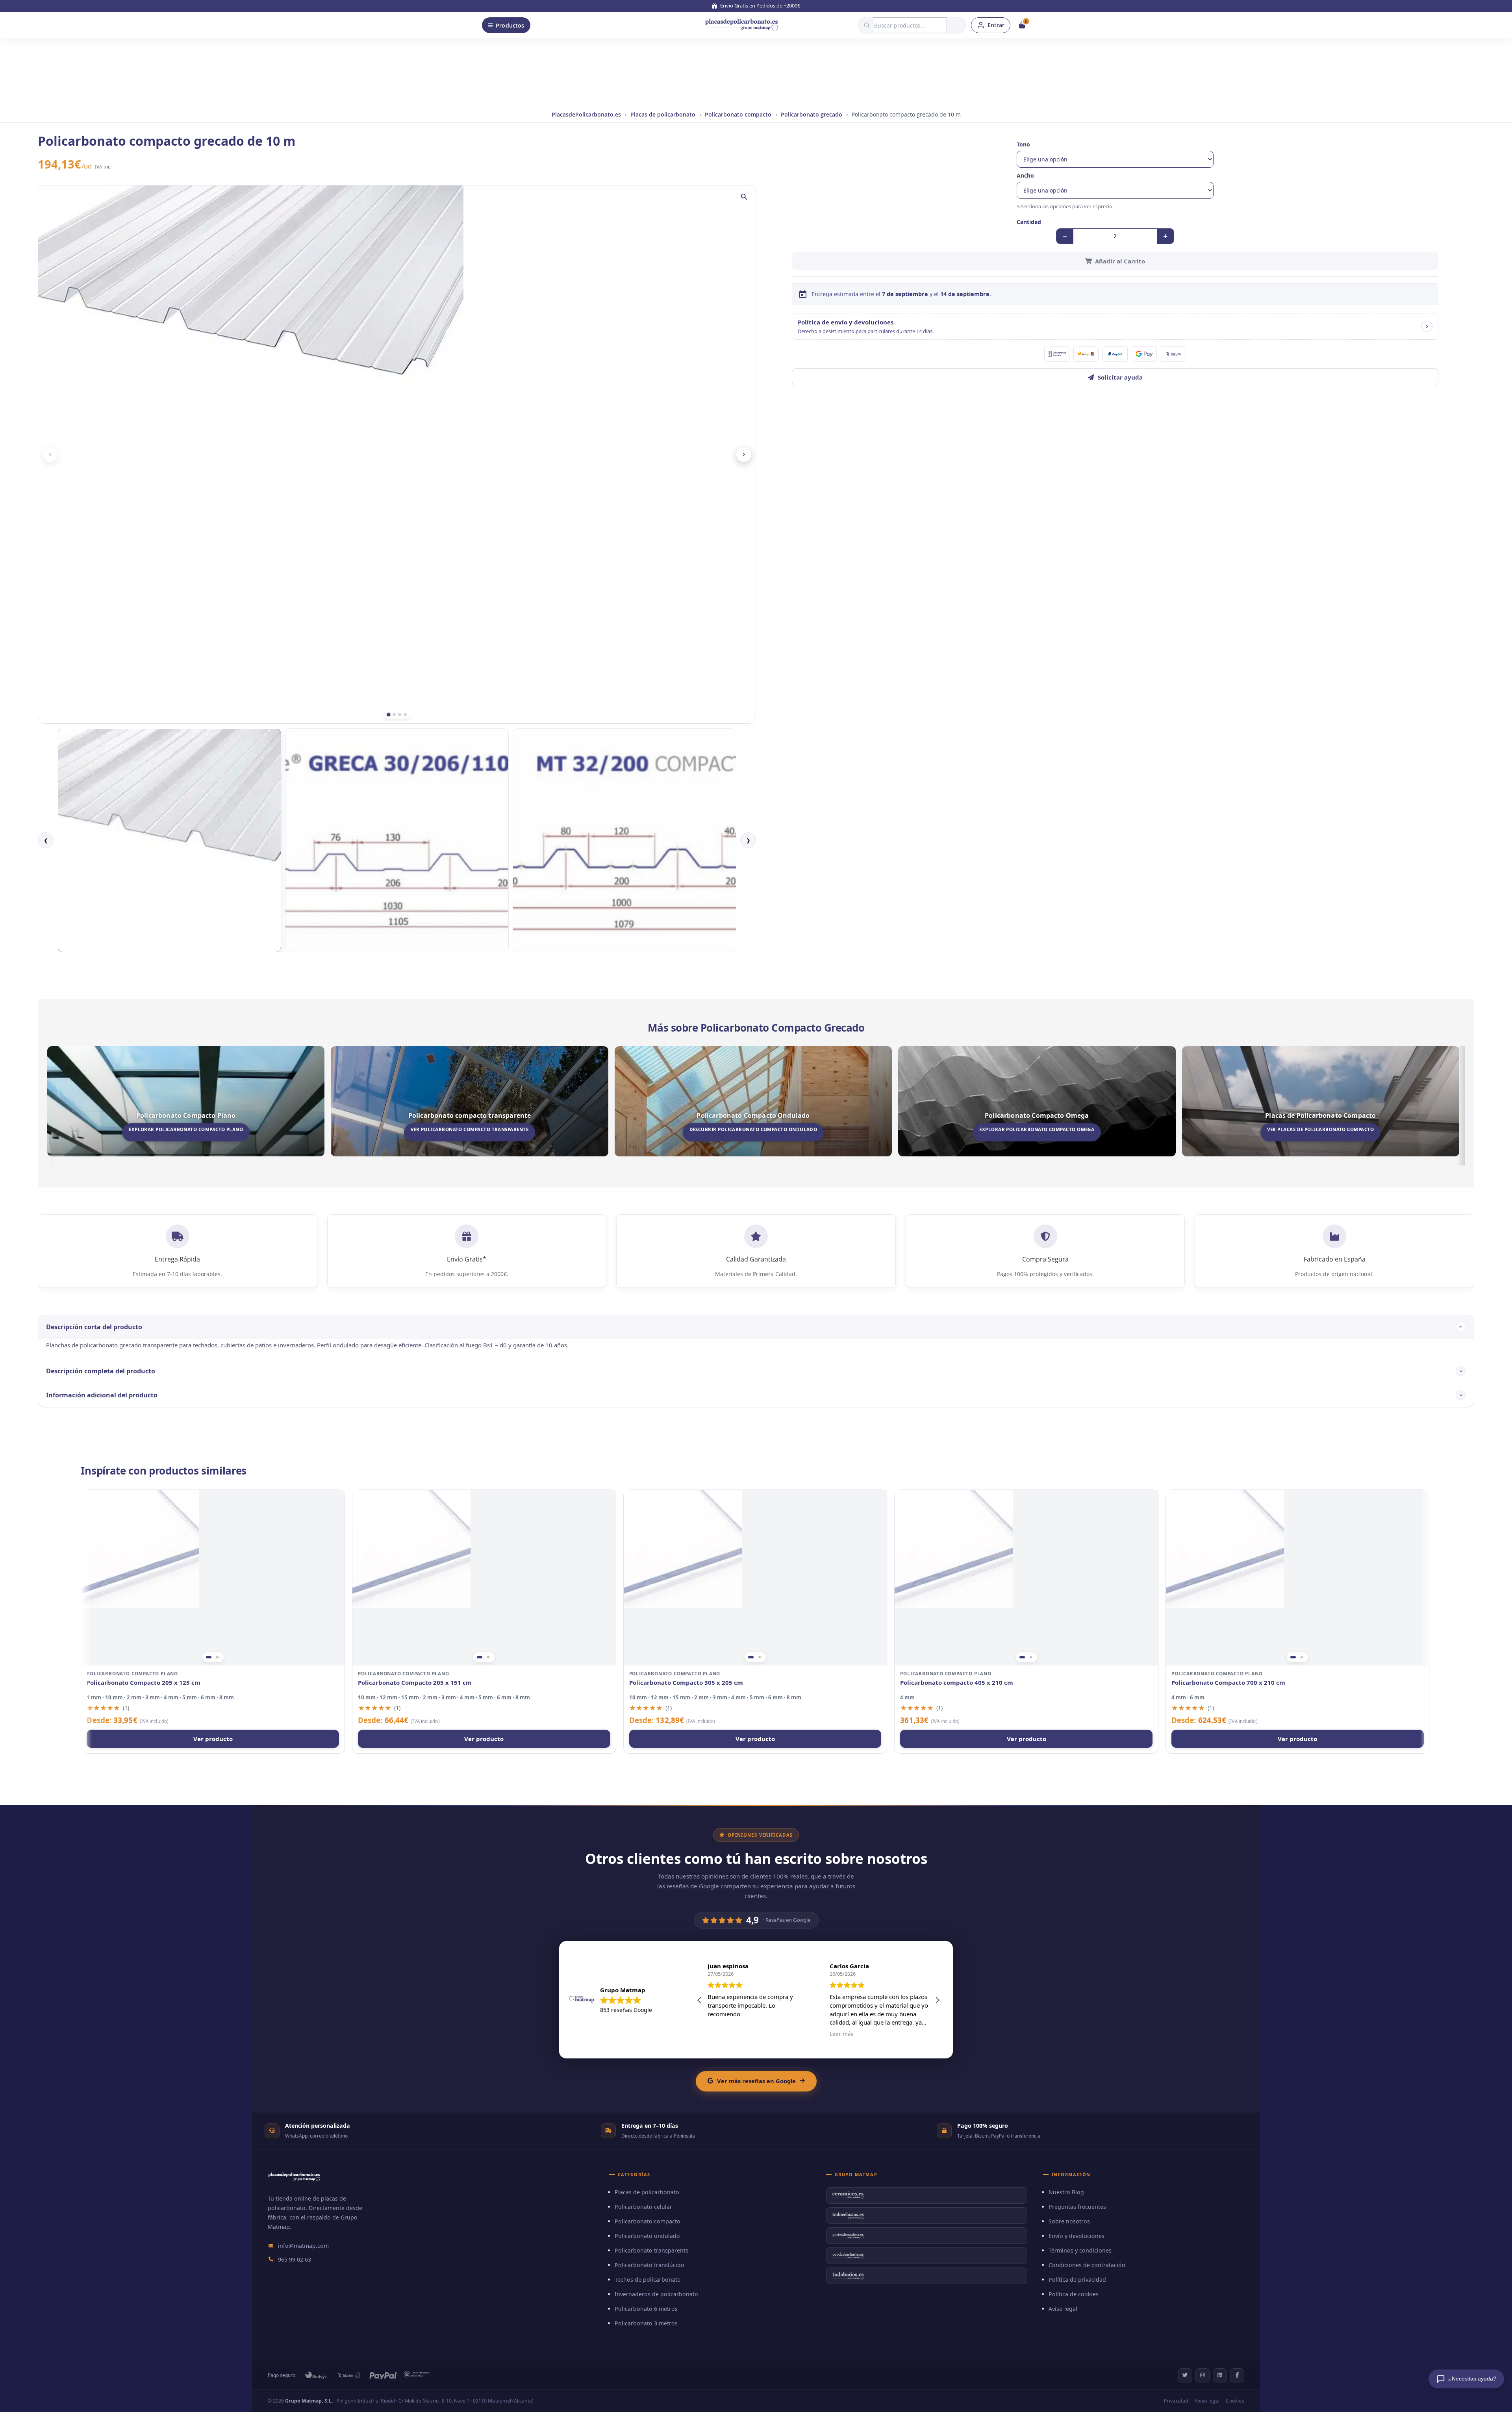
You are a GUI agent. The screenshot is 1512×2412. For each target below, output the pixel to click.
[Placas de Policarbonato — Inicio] (294, 2182)
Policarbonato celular (643, 2207)
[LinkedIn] (1220, 2375)
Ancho (1025, 175)
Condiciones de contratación (1087, 2265)
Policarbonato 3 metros (646, 2323)
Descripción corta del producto (94, 1327)
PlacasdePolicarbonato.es (586, 114)
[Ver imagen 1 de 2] (209, 1657)
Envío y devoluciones (1077, 2236)
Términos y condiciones (1080, 2250)
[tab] (389, 715)
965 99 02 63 (295, 2259)
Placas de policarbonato (663, 114)
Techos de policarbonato (648, 2280)
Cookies (1235, 2401)
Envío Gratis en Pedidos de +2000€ (760, 6)
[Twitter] (1185, 2375)
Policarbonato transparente (652, 2250)
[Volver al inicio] (741, 25)
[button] (1115, 326)
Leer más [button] (719, 2034)
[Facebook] (1237, 2375)
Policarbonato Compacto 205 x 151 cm (415, 1683)
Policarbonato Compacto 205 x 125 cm (144, 1683)
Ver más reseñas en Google (756, 2081)
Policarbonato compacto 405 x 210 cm (957, 1683)
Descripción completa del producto (101, 1371)
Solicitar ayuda (1120, 377)
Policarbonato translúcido (649, 2265)
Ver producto (213, 1739)
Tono (1023, 144)
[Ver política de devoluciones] (1427, 326)
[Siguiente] (744, 454)
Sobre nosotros (1069, 2221)
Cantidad (1029, 222)
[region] (213, 1578)
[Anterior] (50, 454)
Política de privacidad (1077, 2280)
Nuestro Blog (1066, 2192)
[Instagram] (1203, 2375)
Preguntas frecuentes (1077, 2207)
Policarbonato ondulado (647, 2236)
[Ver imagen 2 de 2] (217, 1657)
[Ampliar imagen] (744, 197)
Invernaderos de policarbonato (656, 2294)
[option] (169, 840)
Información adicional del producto (102, 1395)
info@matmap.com (303, 2246)
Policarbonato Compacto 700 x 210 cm (1228, 1683)
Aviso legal (1063, 2309)
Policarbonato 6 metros (646, 2309)
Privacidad (1176, 2401)
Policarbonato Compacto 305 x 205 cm (686, 1683)
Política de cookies (1074, 2294)
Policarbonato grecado (812, 114)
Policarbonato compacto (738, 114)
